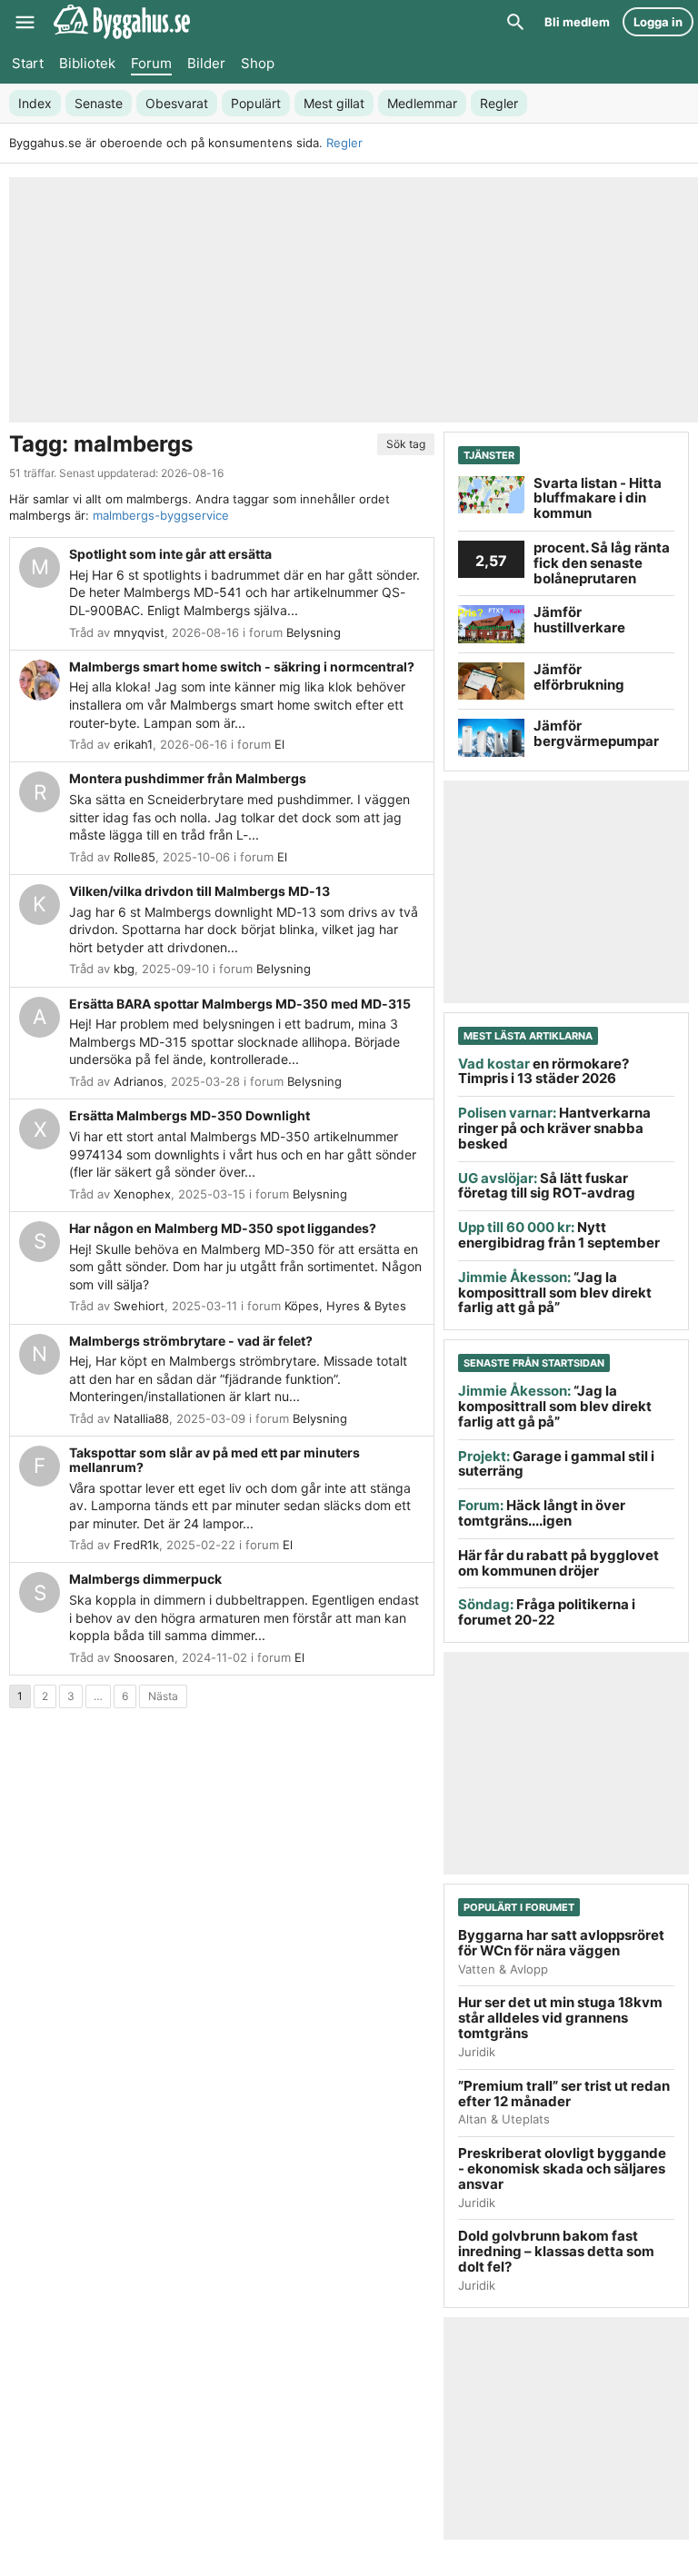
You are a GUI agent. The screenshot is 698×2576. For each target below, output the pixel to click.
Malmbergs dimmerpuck (145, 1579)
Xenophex (142, 1194)
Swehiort (139, 1306)
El (279, 744)
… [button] (98, 1696)
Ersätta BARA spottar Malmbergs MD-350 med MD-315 (240, 1004)
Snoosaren (144, 1657)
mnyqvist (139, 632)
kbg (124, 969)
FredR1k (136, 1545)
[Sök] (515, 22)
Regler (344, 143)
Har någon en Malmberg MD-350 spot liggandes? (223, 1228)
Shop (258, 63)
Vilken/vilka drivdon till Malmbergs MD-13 (199, 891)
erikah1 (133, 744)
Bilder (206, 63)
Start (28, 63)
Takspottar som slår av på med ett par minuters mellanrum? (214, 1460)
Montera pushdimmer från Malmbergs (188, 778)
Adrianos (139, 1081)
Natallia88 (141, 1418)
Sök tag (406, 444)
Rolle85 (135, 857)
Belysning (314, 632)
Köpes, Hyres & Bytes (345, 1306)
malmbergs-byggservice (161, 515)
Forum (151, 63)
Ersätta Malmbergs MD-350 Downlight (189, 1115)
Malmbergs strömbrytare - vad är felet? (191, 1341)
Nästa (163, 1696)
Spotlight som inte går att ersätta (170, 554)
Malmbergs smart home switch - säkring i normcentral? (242, 666)
